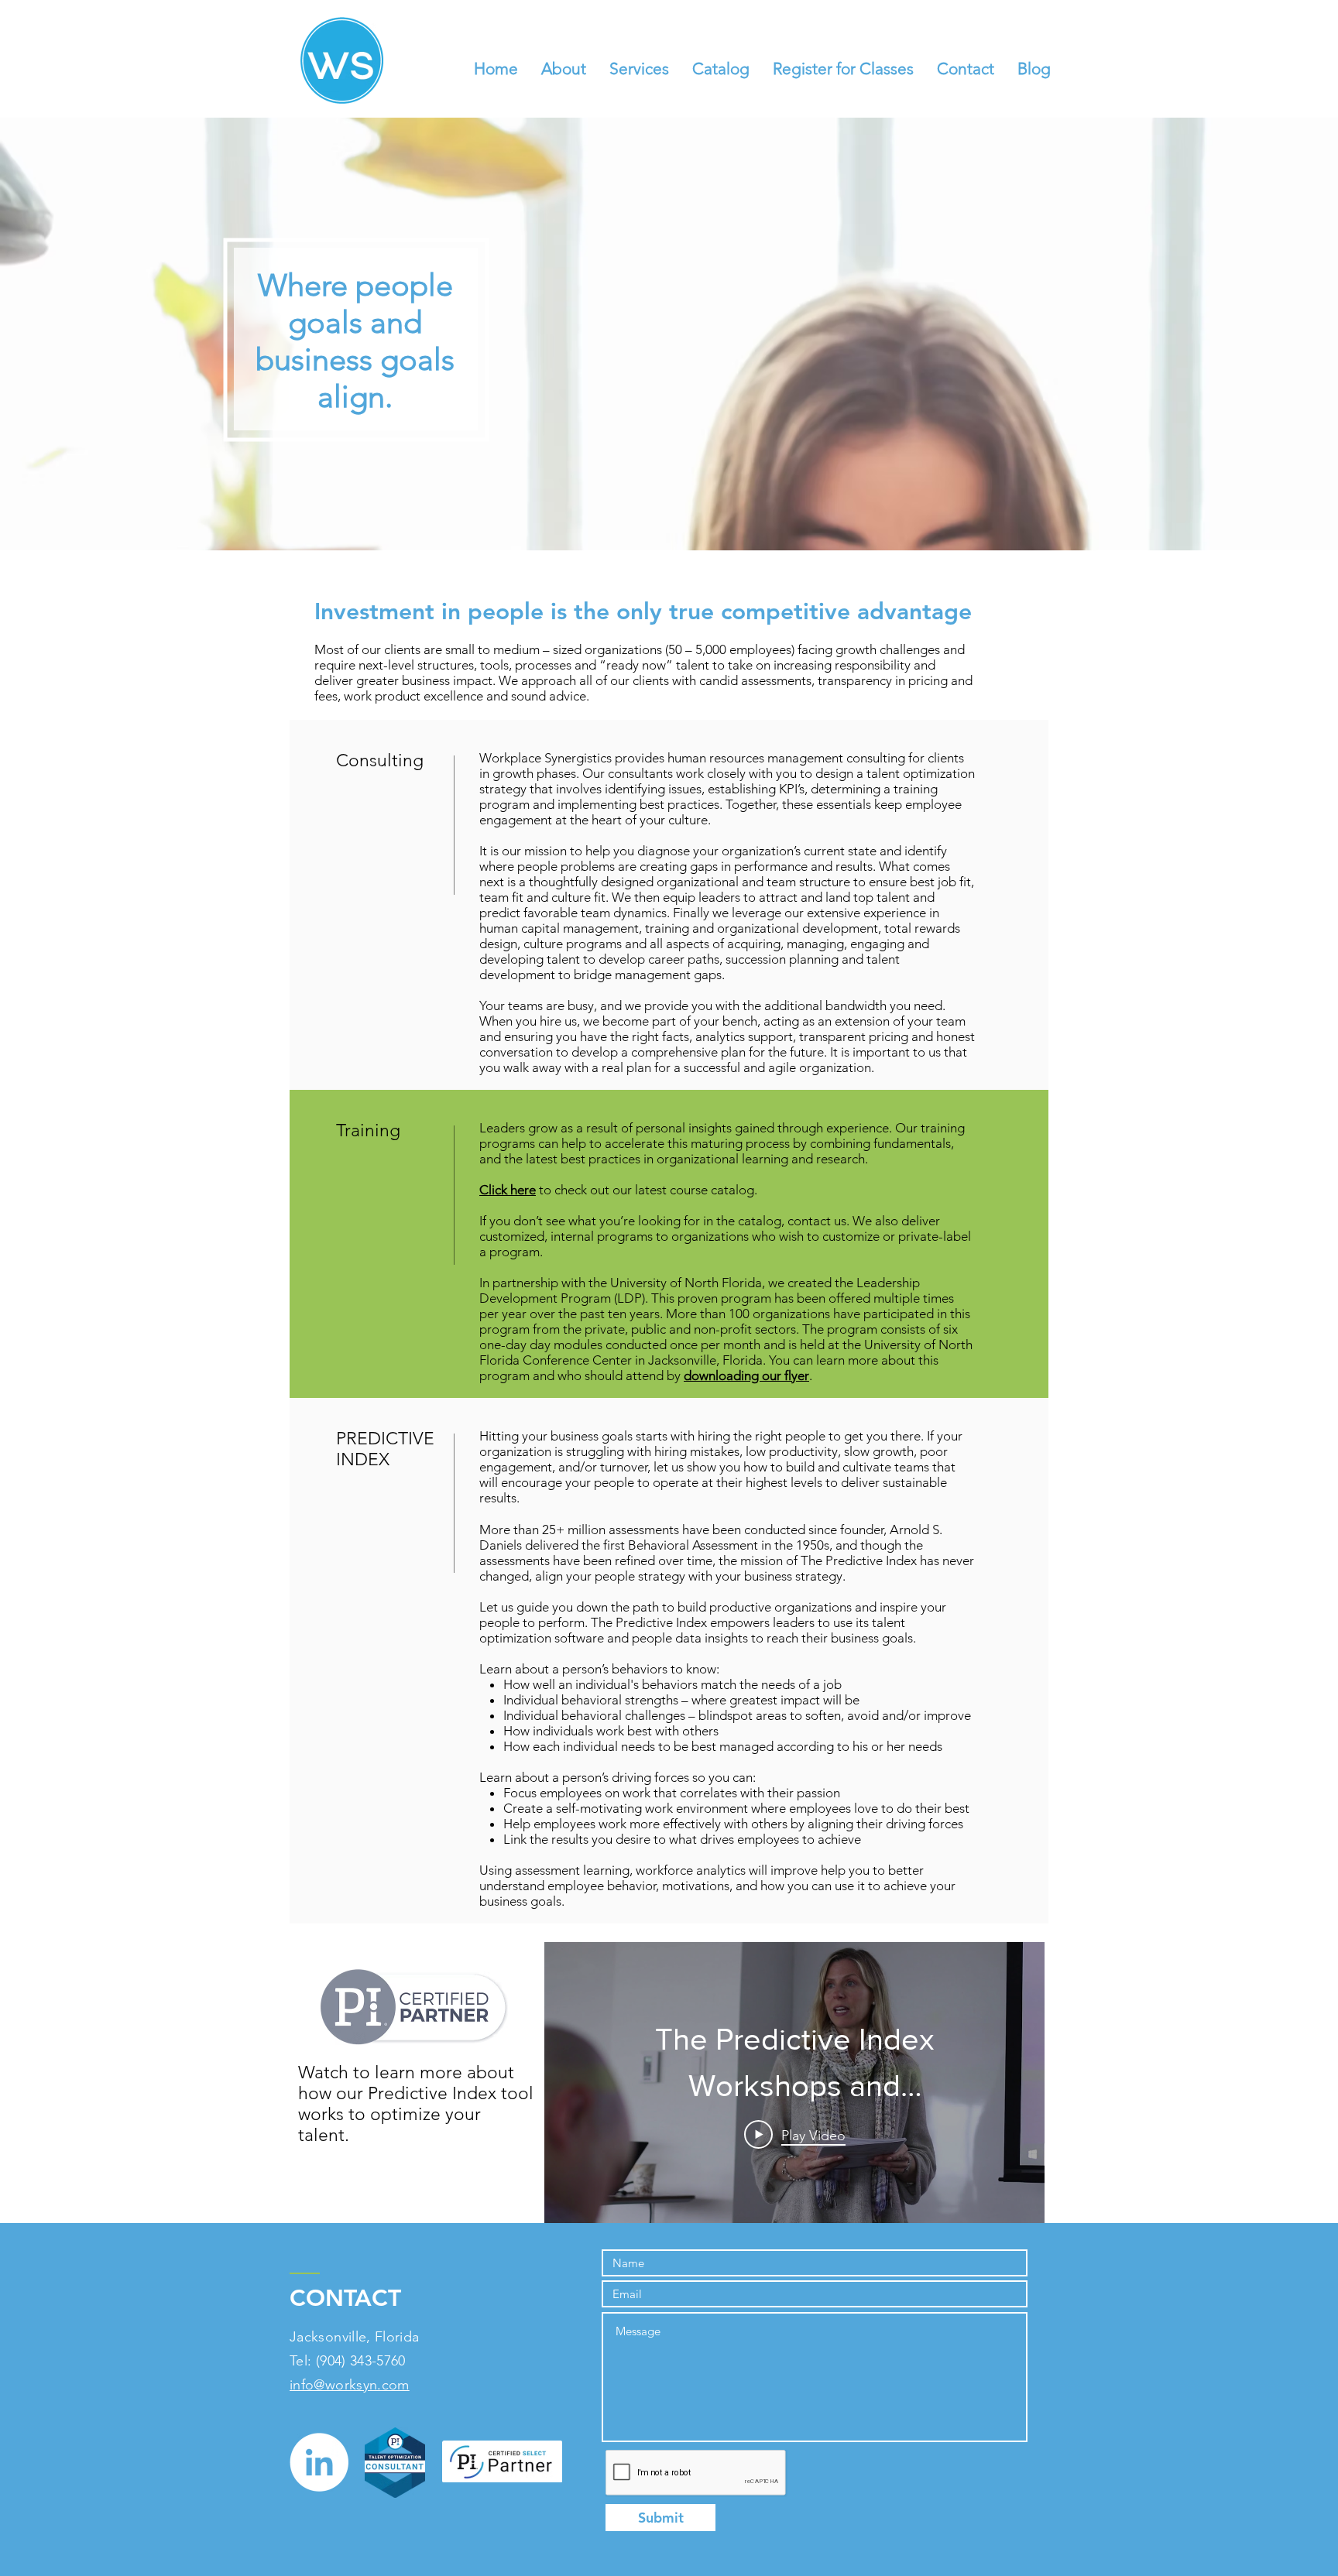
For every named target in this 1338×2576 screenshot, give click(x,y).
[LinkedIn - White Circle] (319, 2462)
